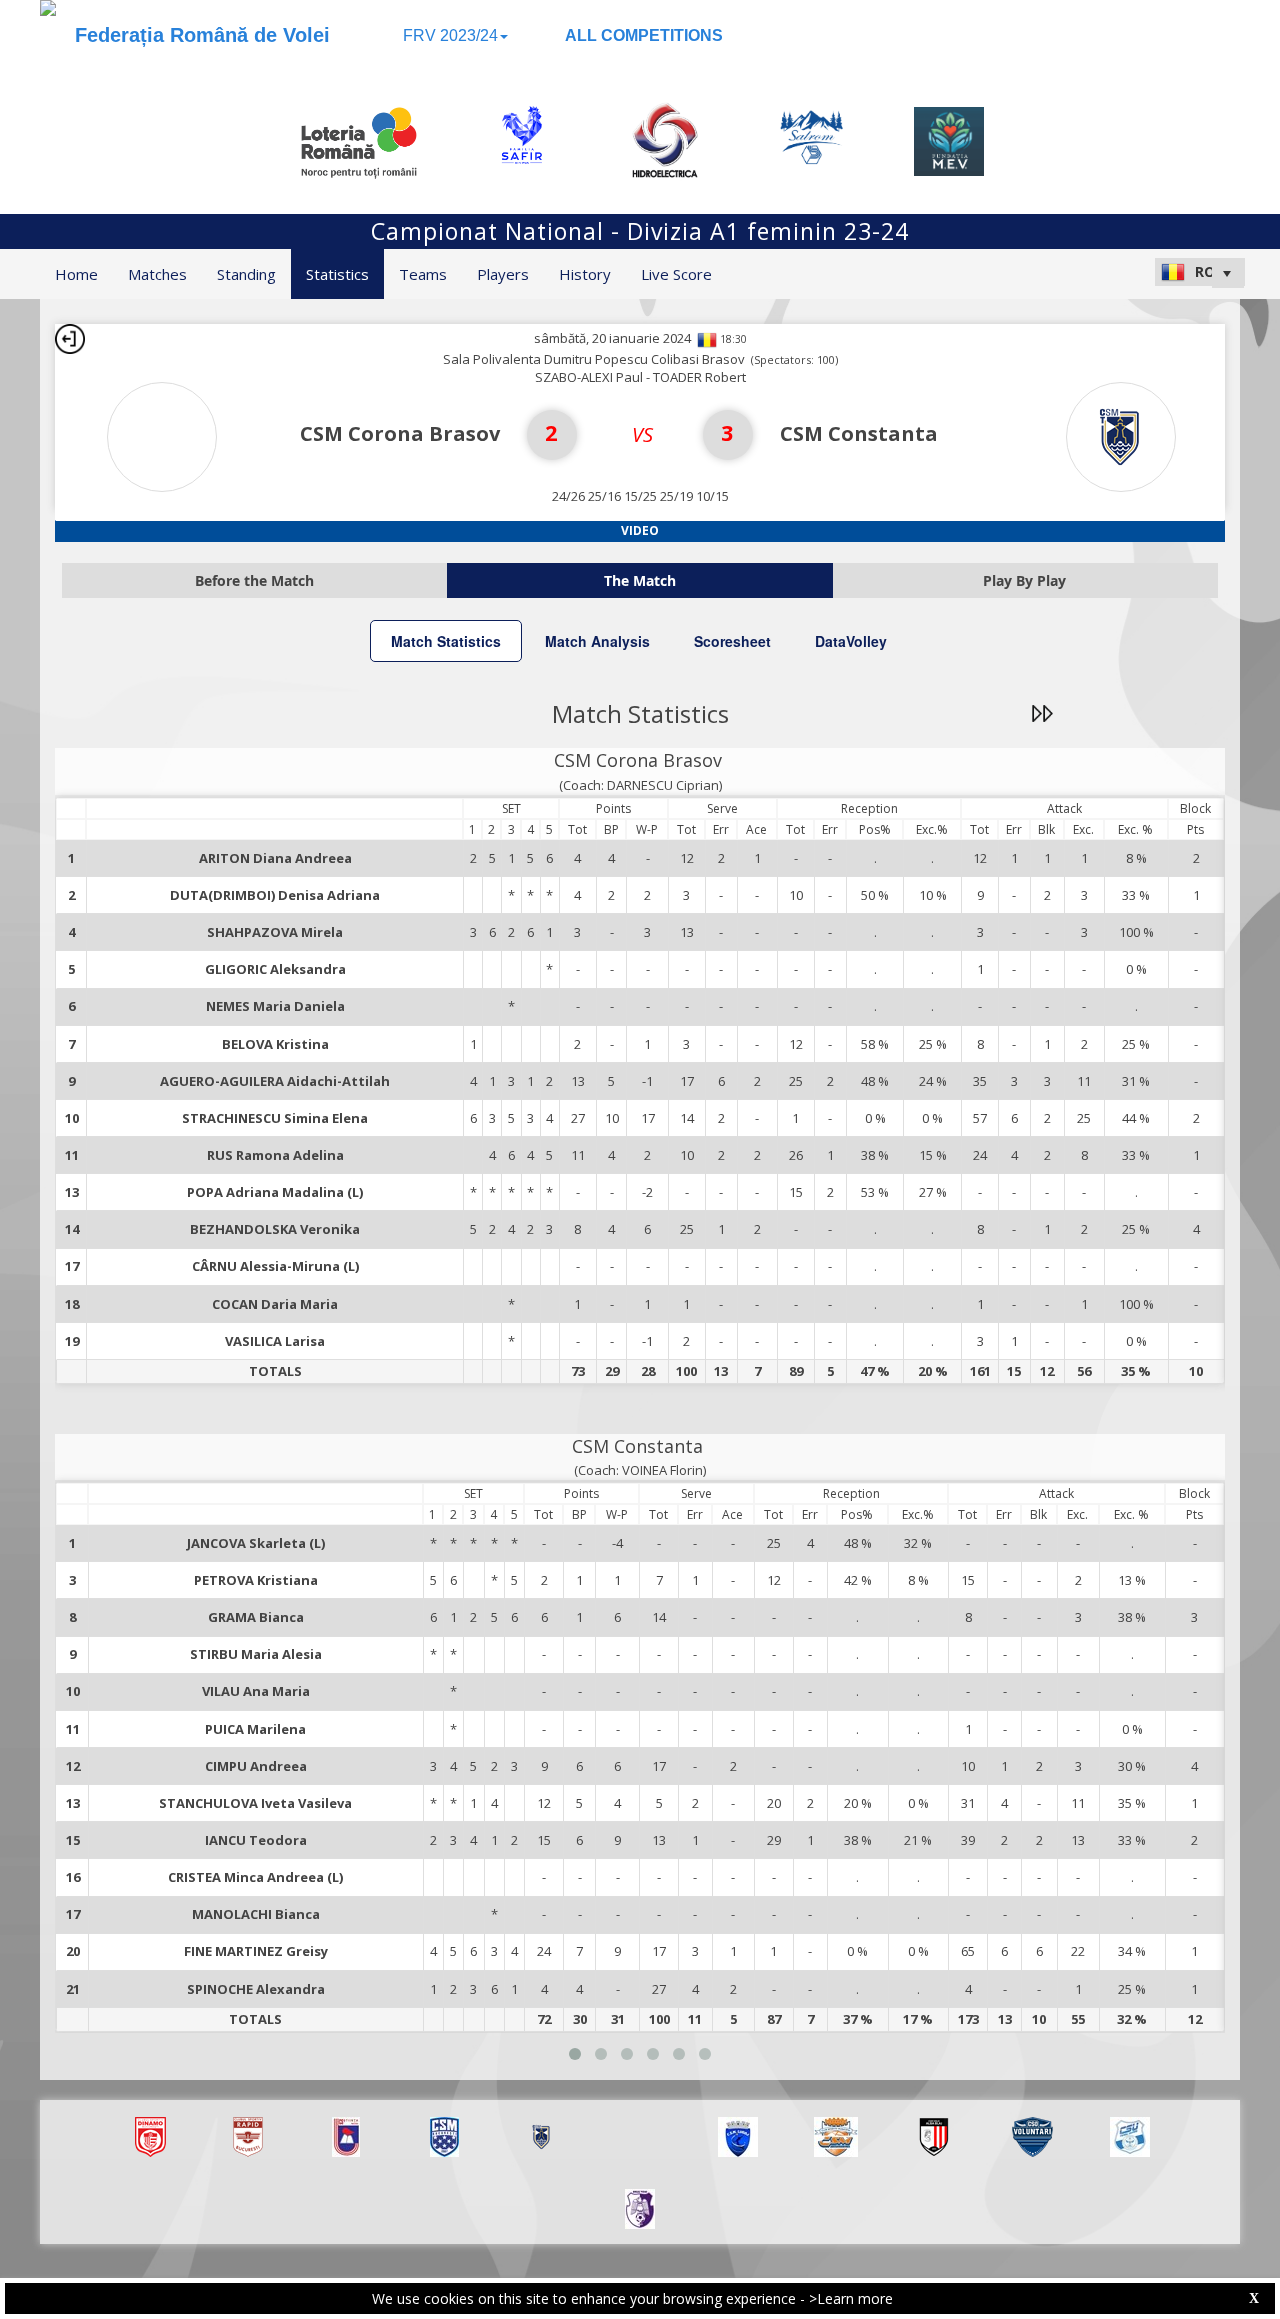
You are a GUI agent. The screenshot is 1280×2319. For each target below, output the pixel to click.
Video (640, 530)
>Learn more (851, 2298)
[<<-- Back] (70, 339)
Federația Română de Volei (202, 35)
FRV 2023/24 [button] (450, 35)
